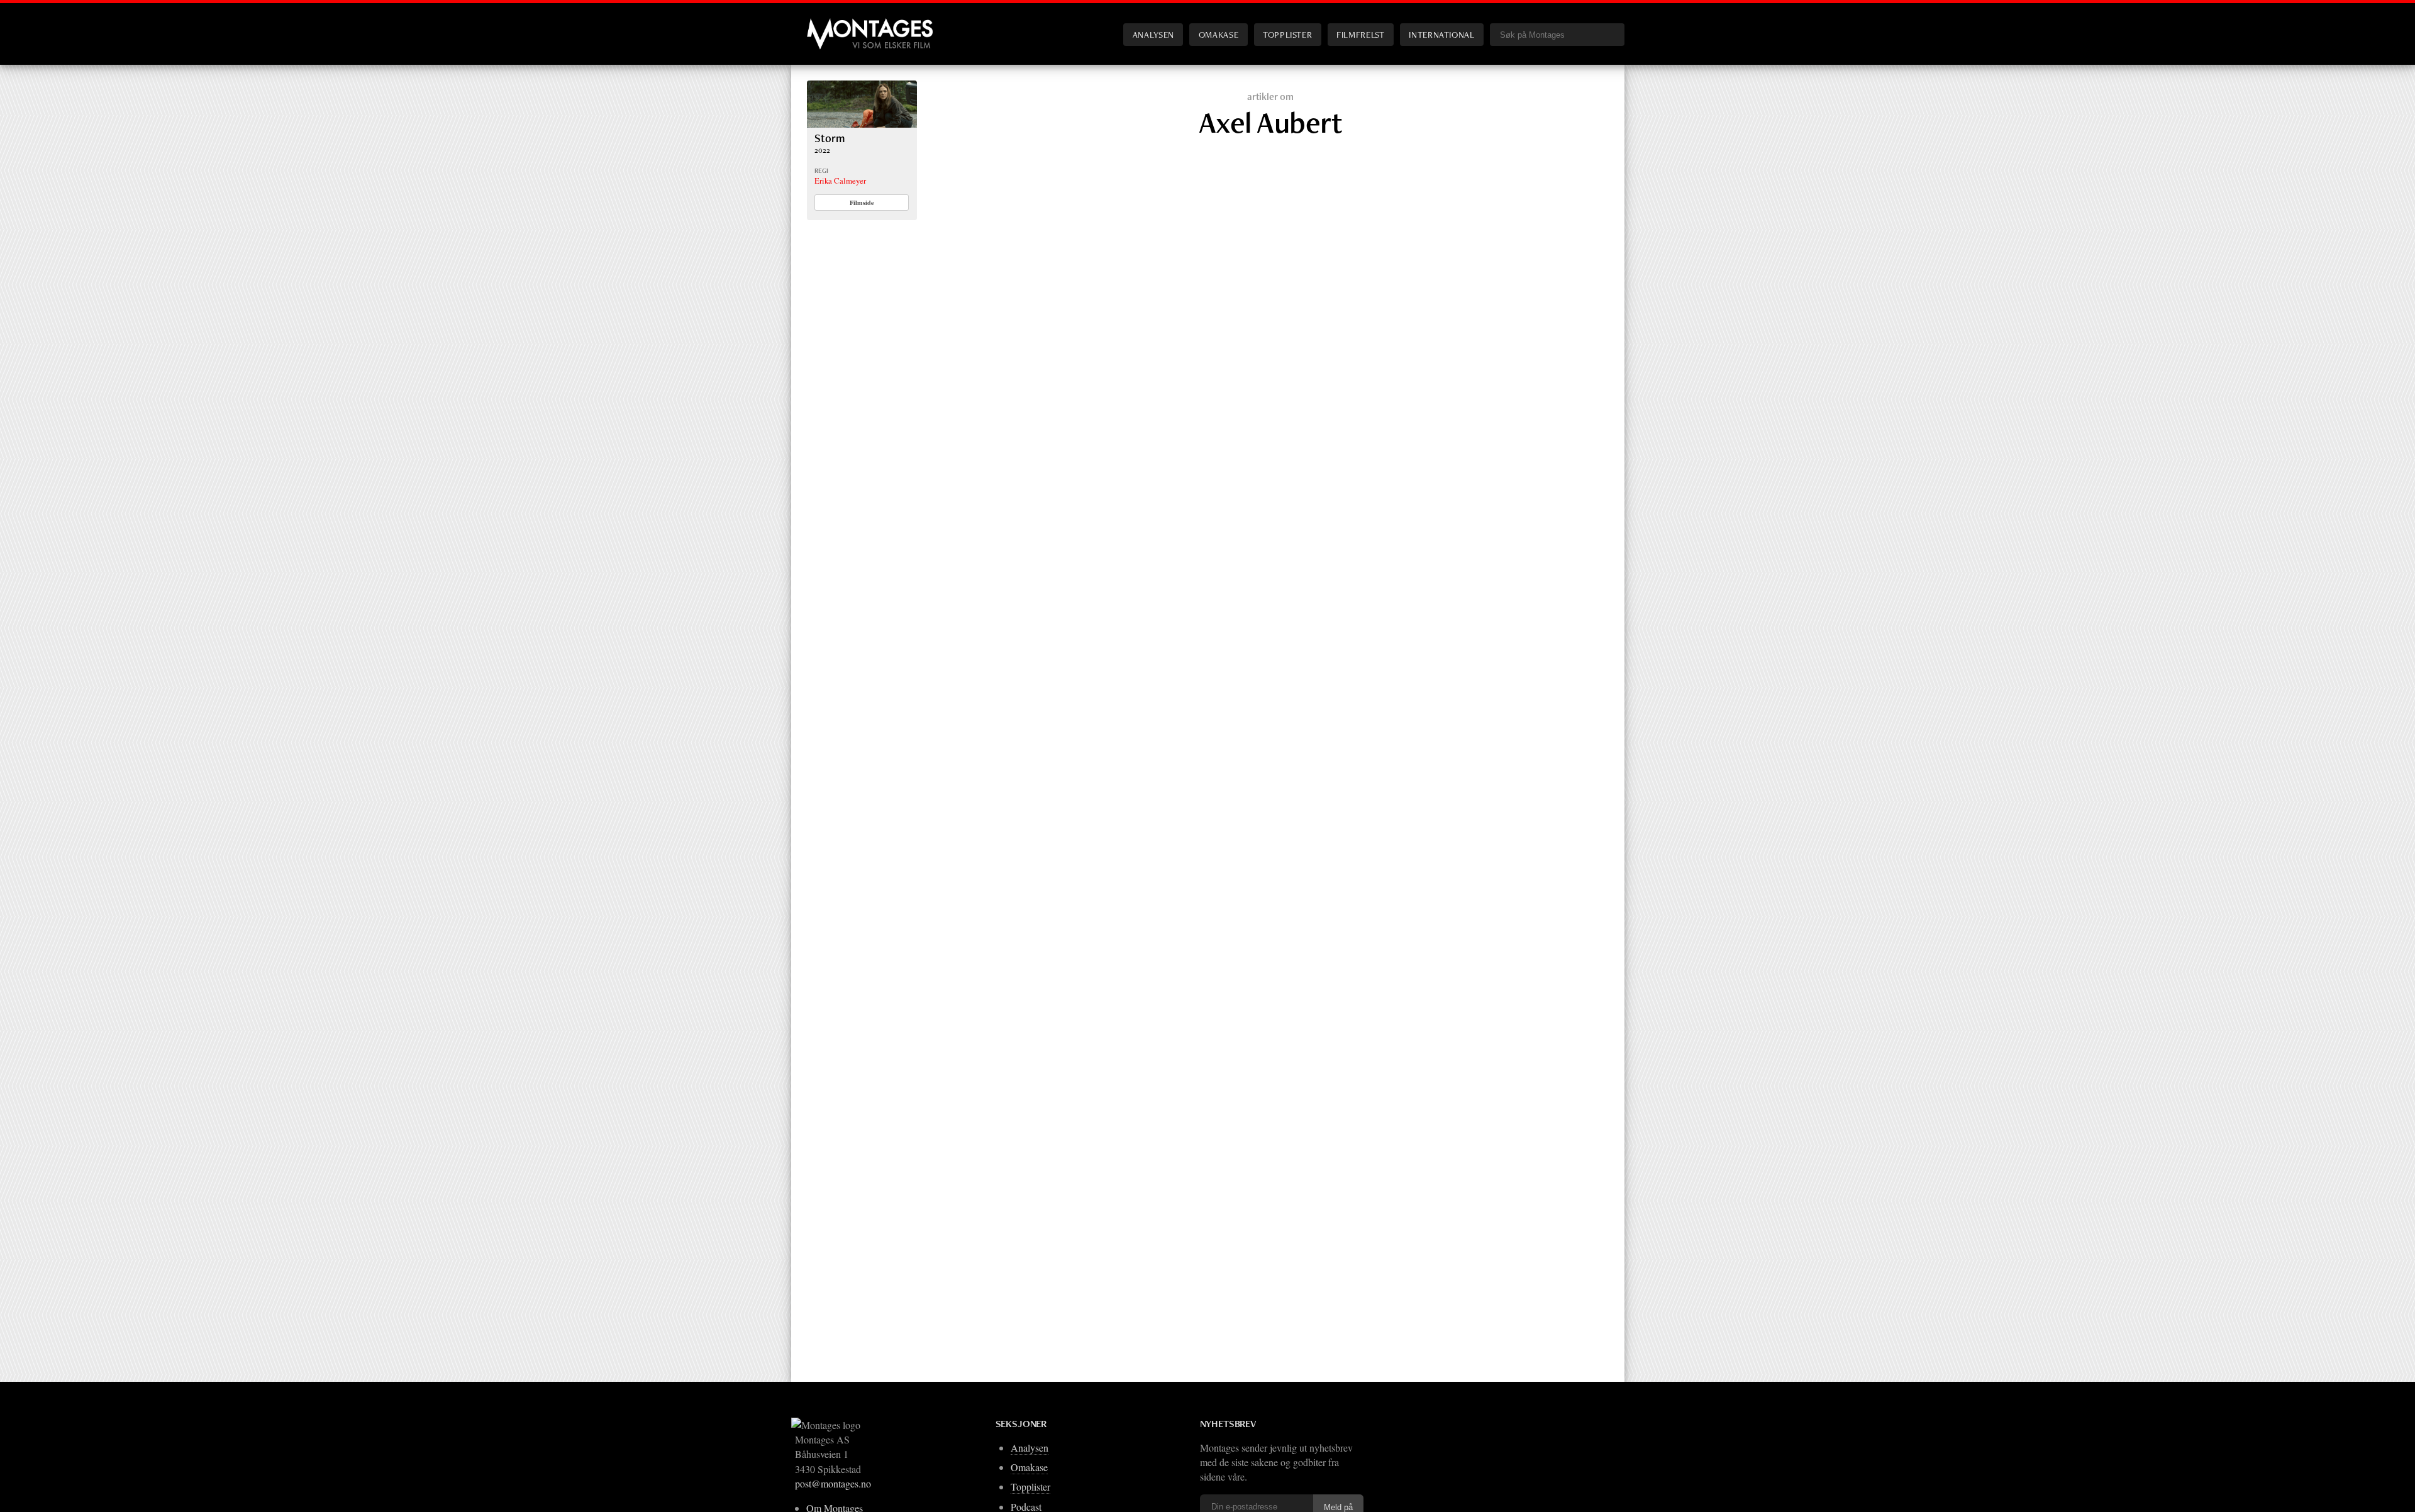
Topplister (1287, 34)
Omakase (1219, 34)
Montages (828, 25)
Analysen (1153, 34)
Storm (829, 138)
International (1441, 34)
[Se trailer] (862, 124)
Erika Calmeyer (840, 181)
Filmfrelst (1360, 34)
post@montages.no (833, 1483)
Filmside (862, 203)
